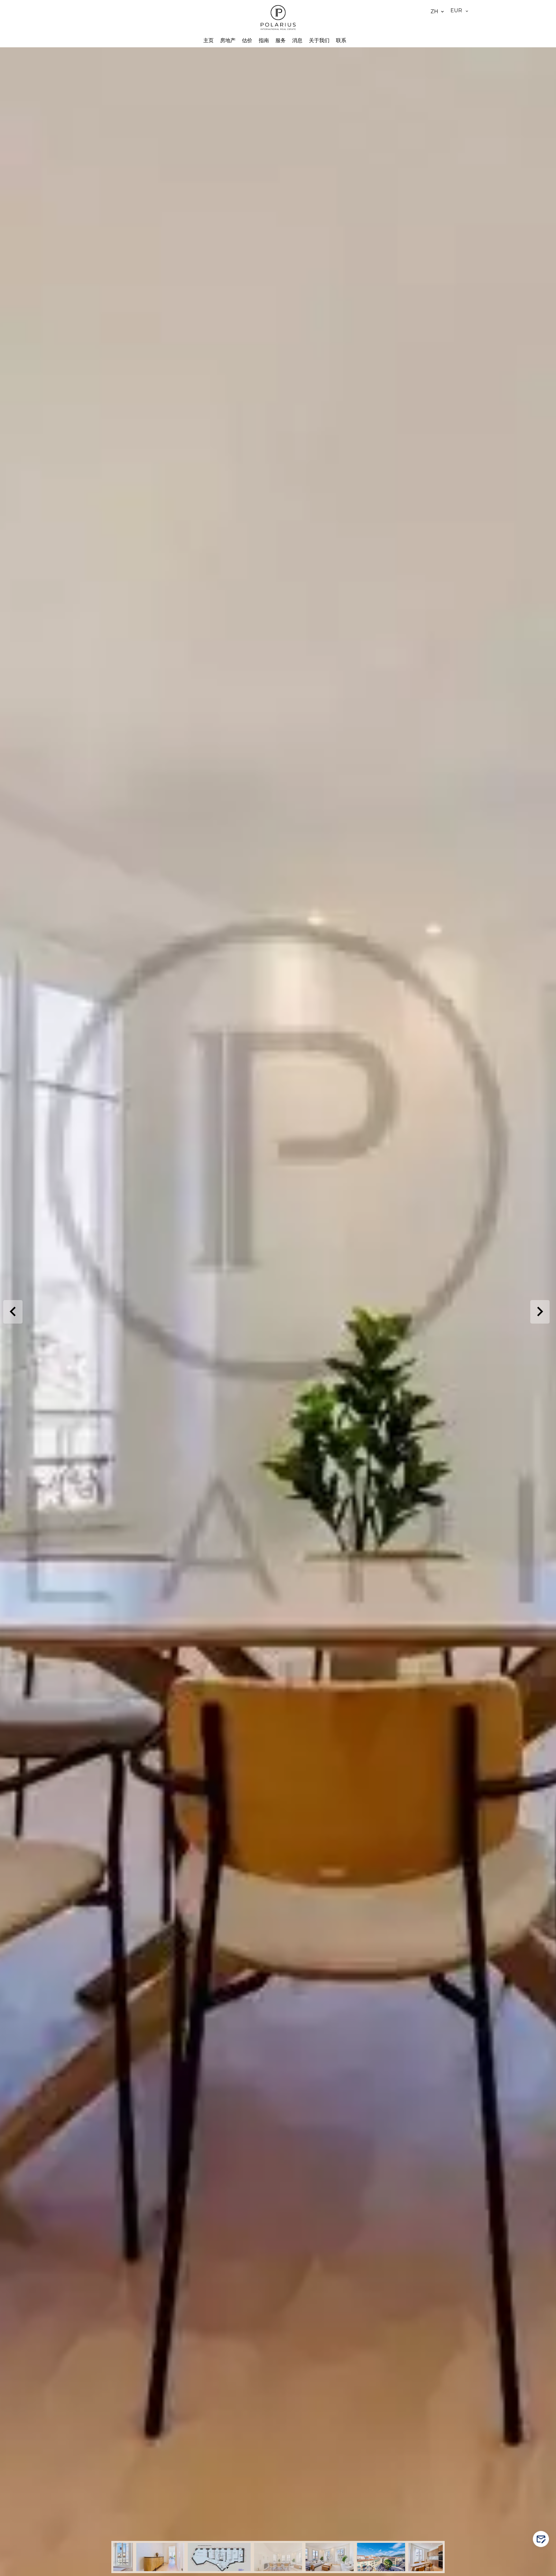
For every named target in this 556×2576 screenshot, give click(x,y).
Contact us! (544, 2539)
